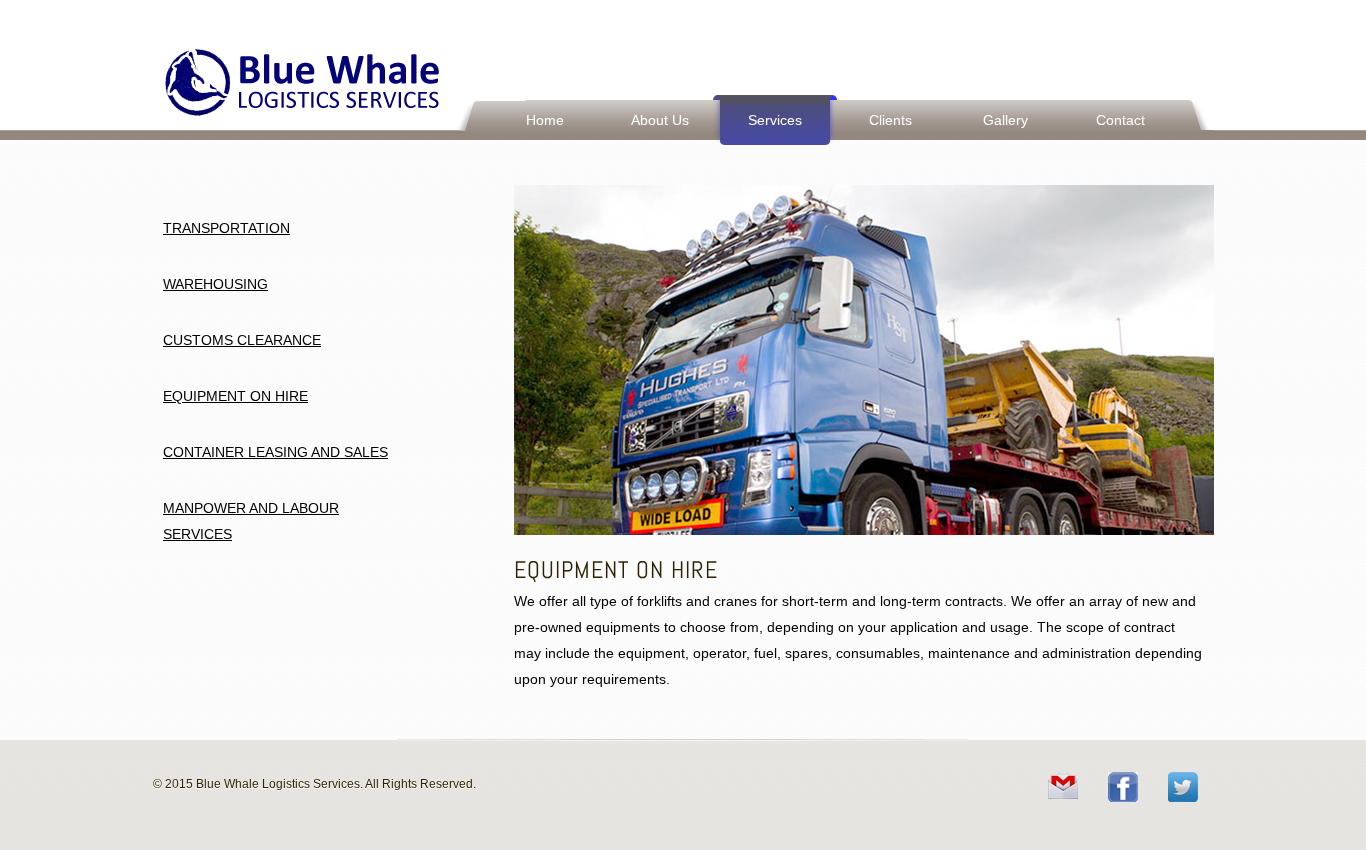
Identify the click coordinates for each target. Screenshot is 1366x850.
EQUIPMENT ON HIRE (235, 396)
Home (545, 120)
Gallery (1005, 120)
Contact (1120, 120)
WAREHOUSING (215, 284)
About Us (660, 120)
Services (775, 120)
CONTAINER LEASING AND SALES (275, 452)
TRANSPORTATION (226, 228)
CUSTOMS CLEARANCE (242, 340)
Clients (890, 120)
